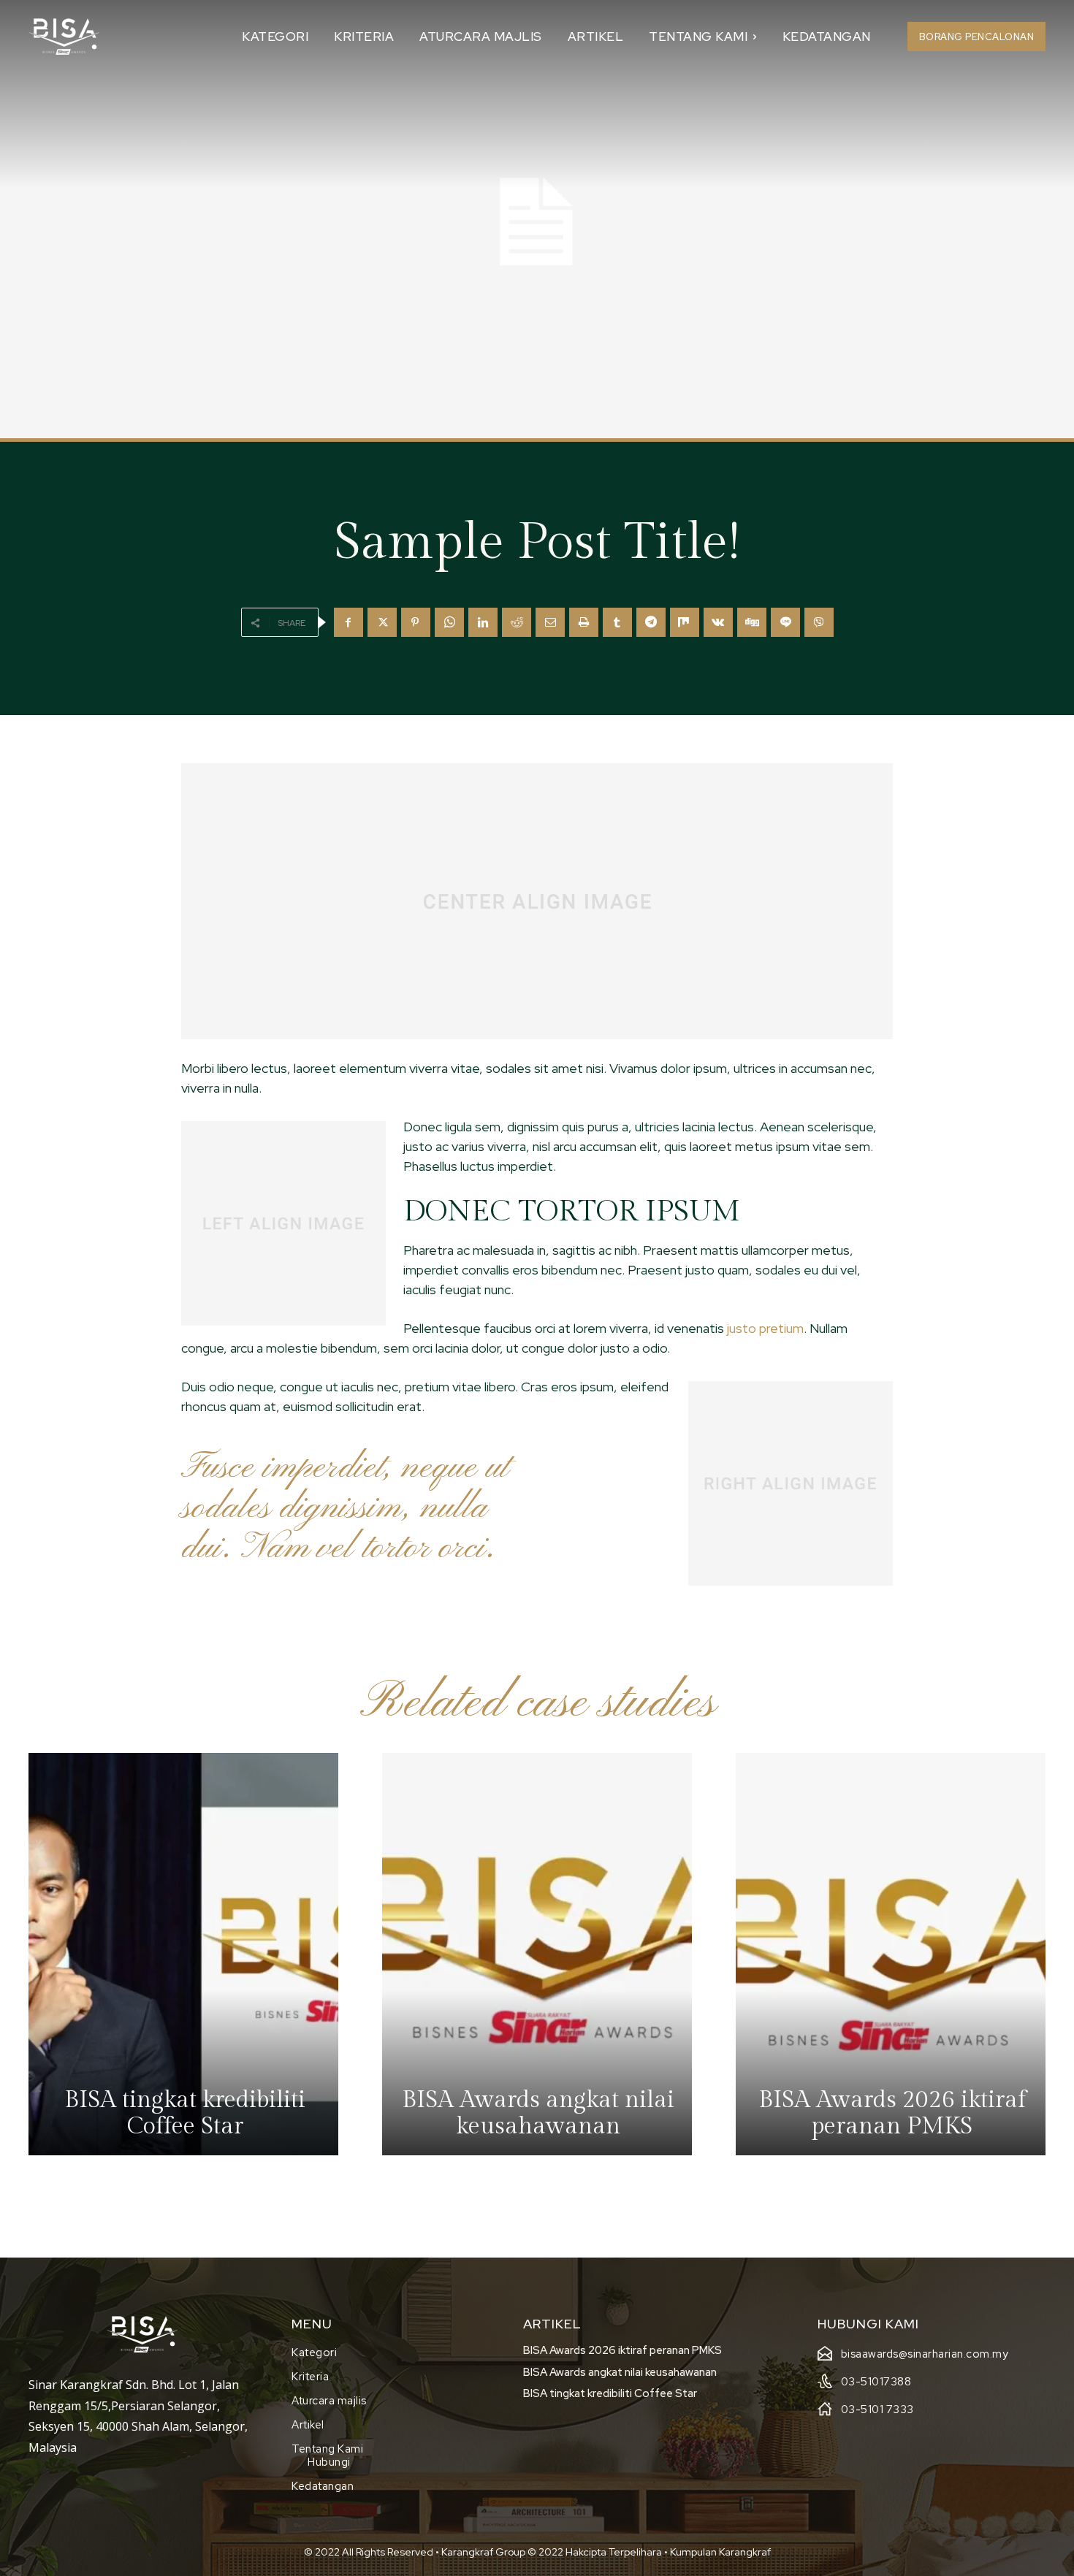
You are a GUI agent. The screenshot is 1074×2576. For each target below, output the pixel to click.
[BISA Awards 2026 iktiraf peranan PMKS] (891, 1954)
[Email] (550, 622)
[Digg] (752, 622)
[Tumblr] (617, 622)
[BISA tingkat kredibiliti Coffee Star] (183, 1954)
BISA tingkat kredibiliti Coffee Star (610, 2393)
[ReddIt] (517, 622)
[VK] (718, 622)
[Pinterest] (416, 622)
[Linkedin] (483, 622)
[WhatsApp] (449, 622)
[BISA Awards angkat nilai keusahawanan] (537, 1954)
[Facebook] (349, 622)
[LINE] (785, 622)
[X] (382, 622)
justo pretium (765, 1328)
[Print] (584, 622)
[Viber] (819, 622)
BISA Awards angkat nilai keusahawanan (620, 2372)
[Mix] (685, 622)
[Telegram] (651, 622)
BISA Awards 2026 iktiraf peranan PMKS (622, 2350)
